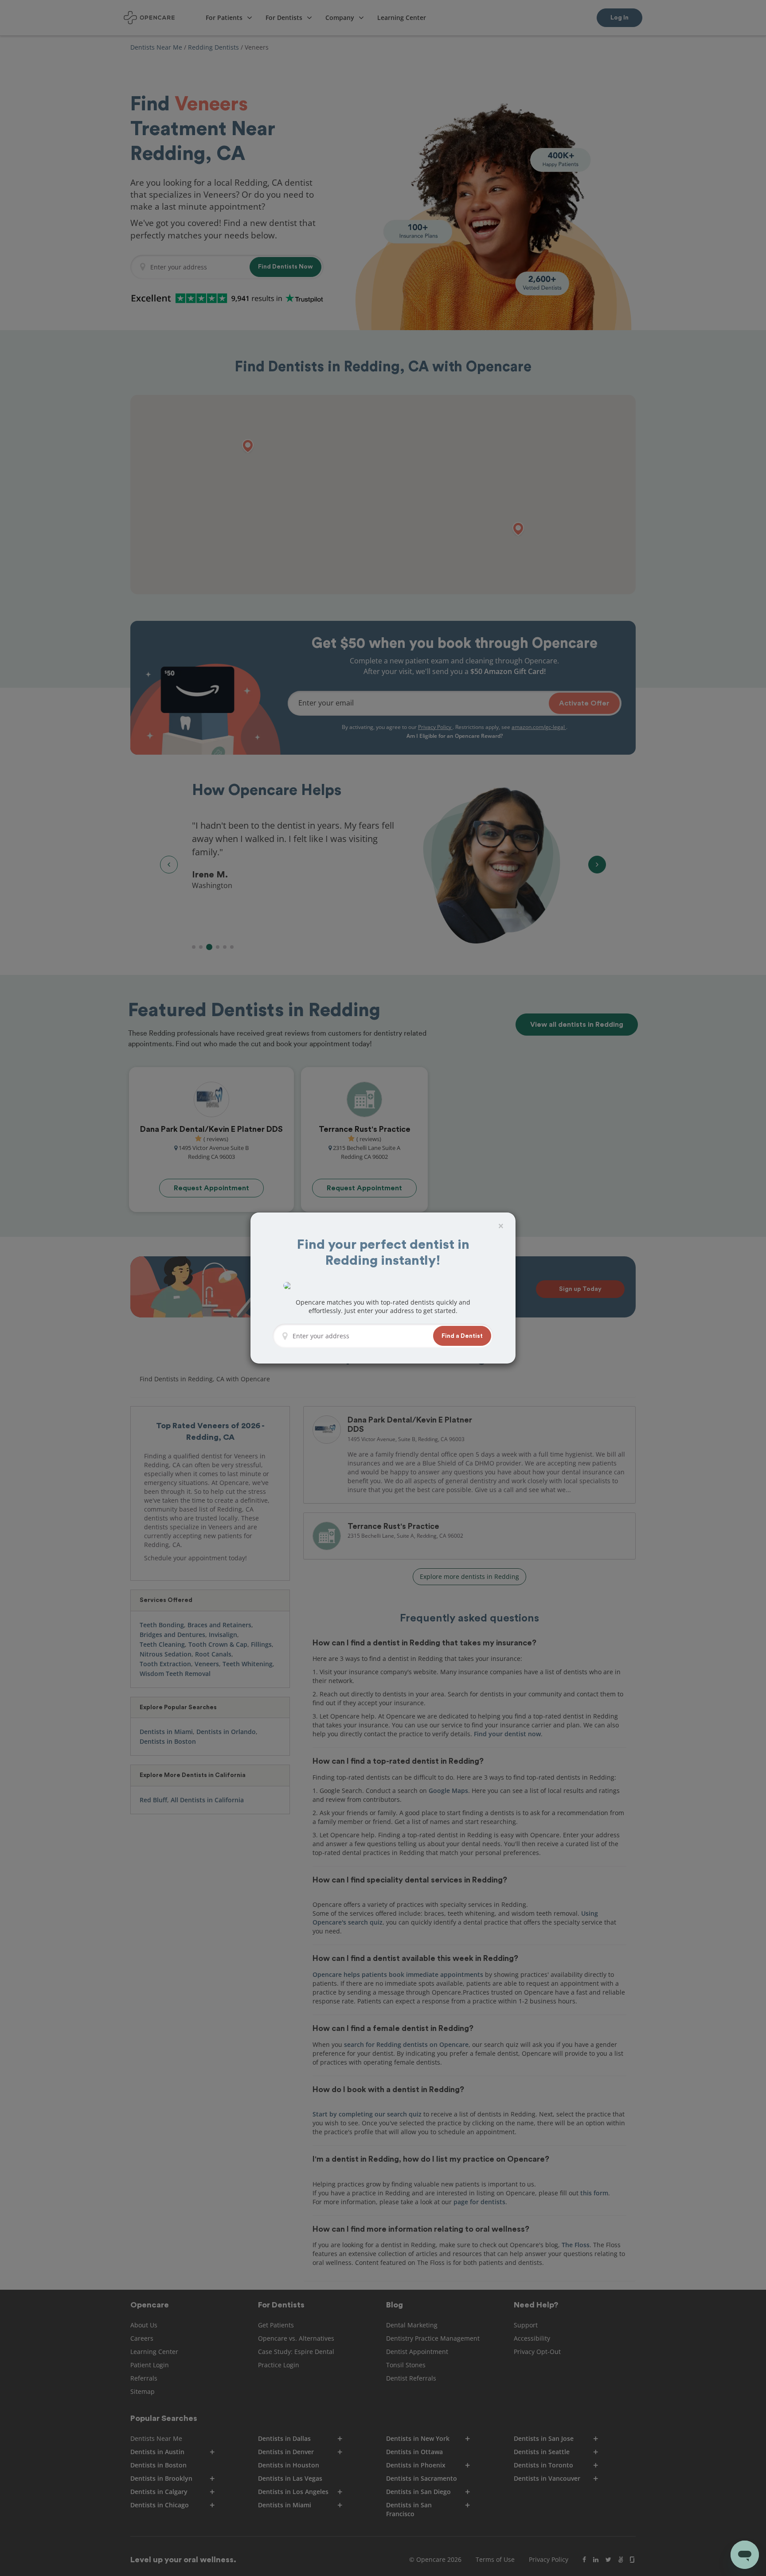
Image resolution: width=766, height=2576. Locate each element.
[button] (462, 1336)
